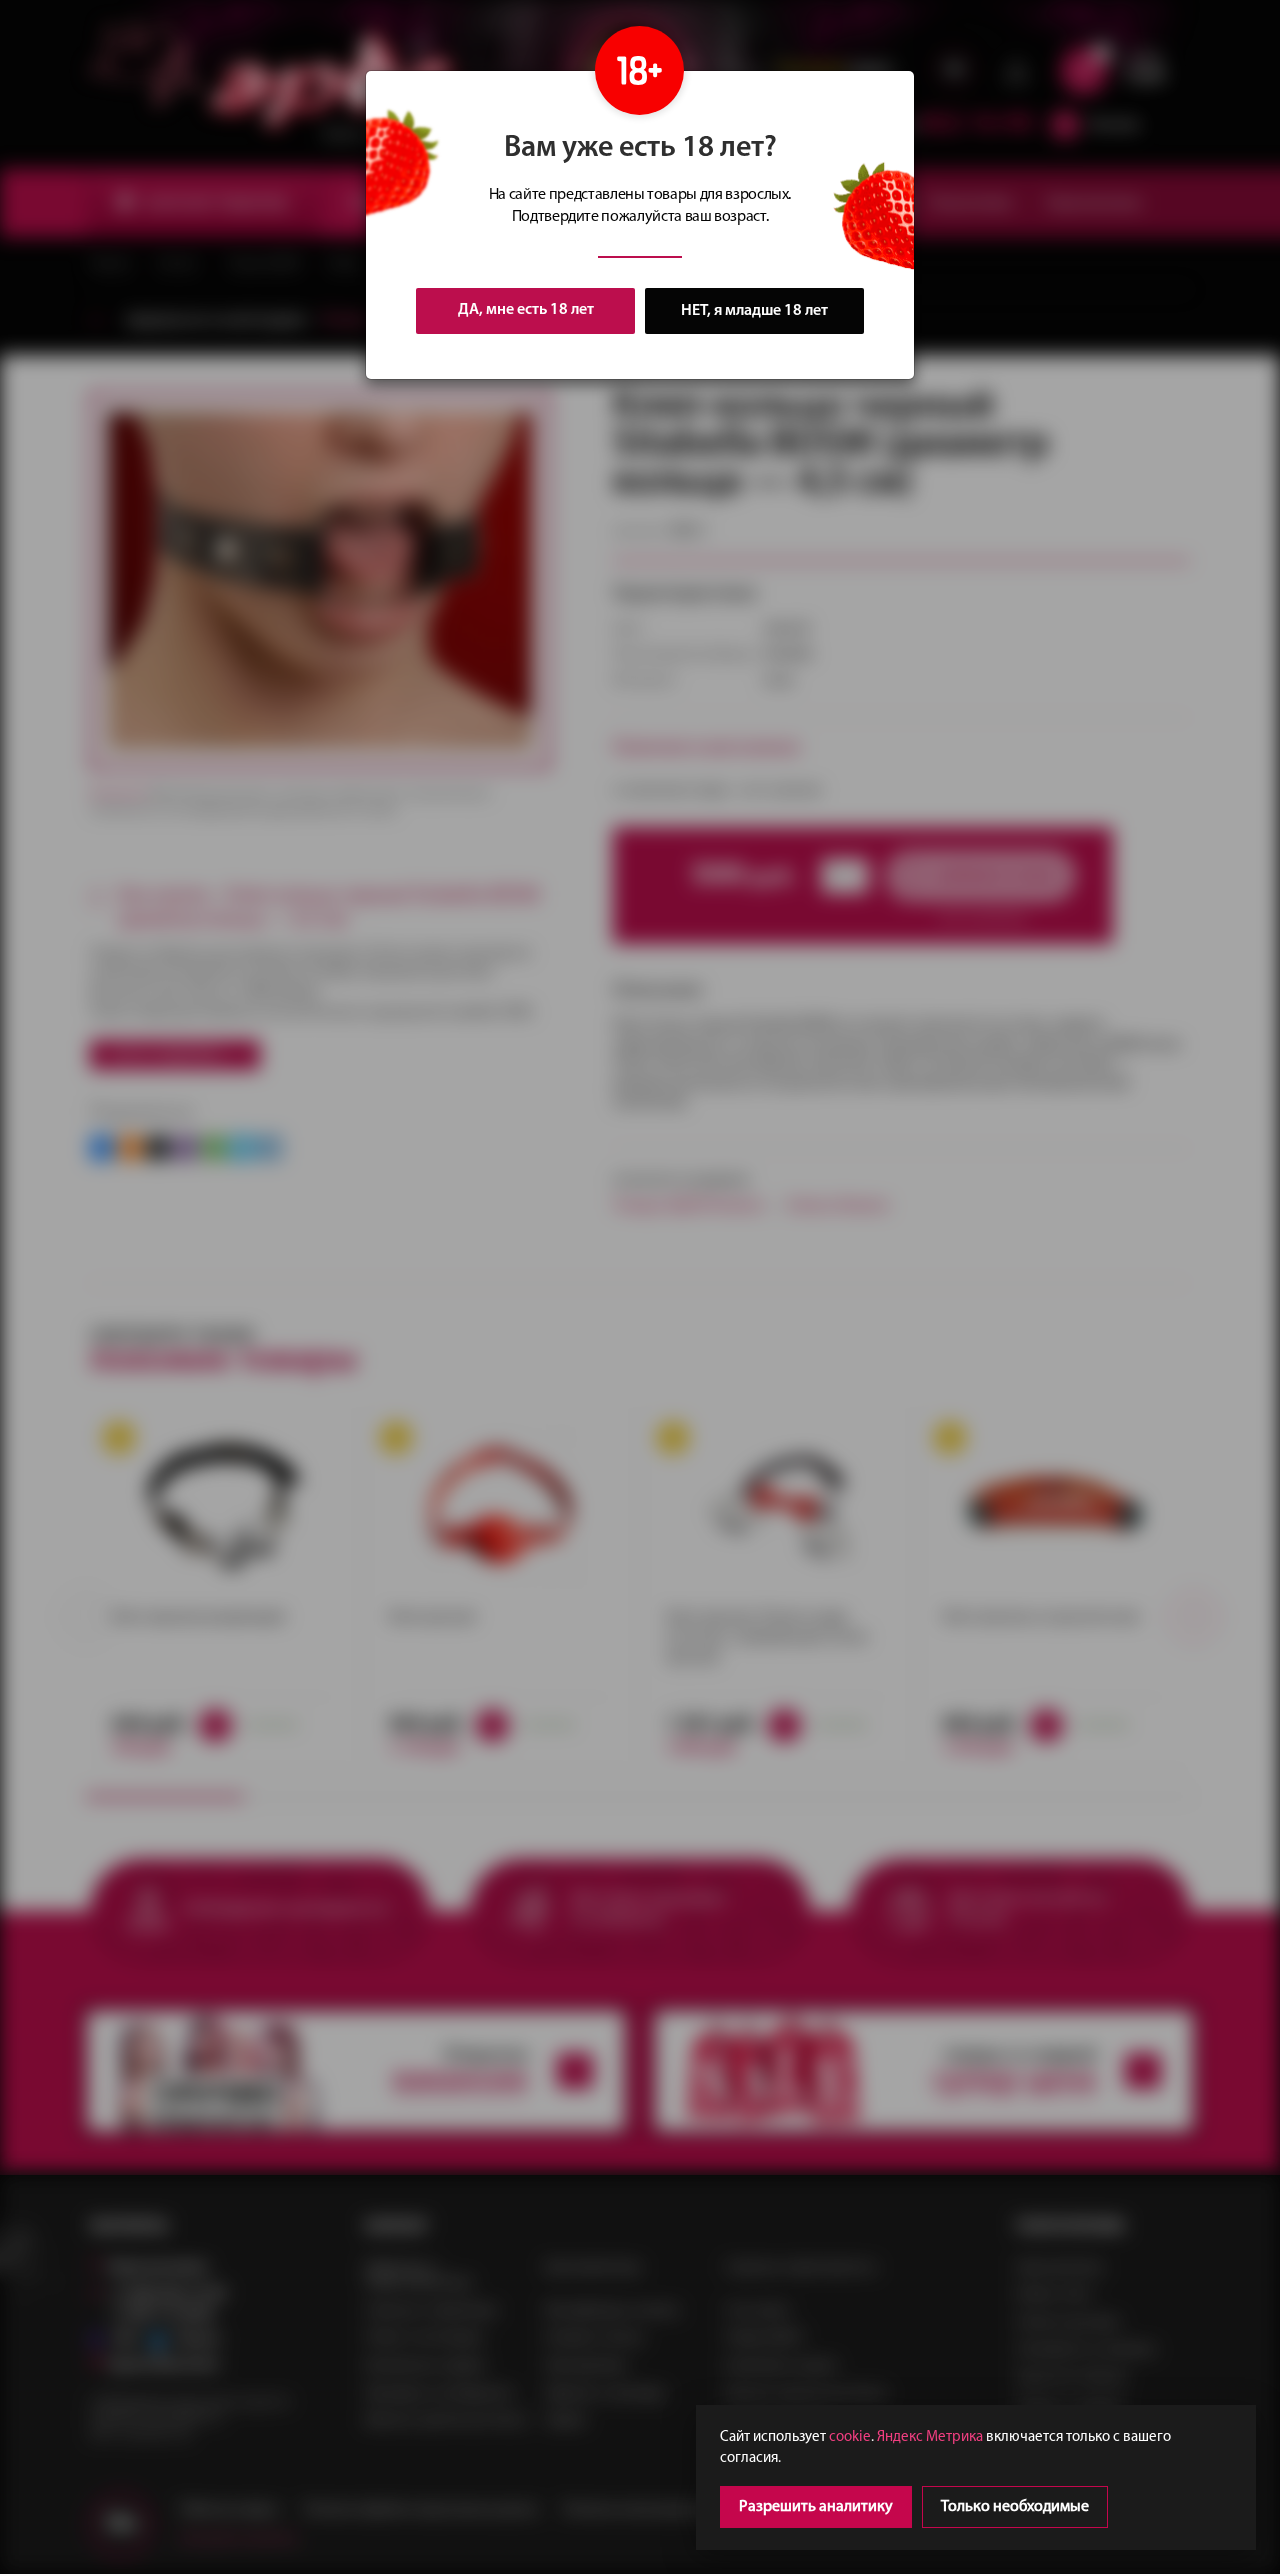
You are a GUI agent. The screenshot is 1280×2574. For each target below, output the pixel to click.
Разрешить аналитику (816, 2507)
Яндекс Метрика (930, 2437)
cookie (850, 2437)
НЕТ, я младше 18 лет (754, 311)
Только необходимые (1015, 2507)
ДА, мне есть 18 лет (526, 310)
